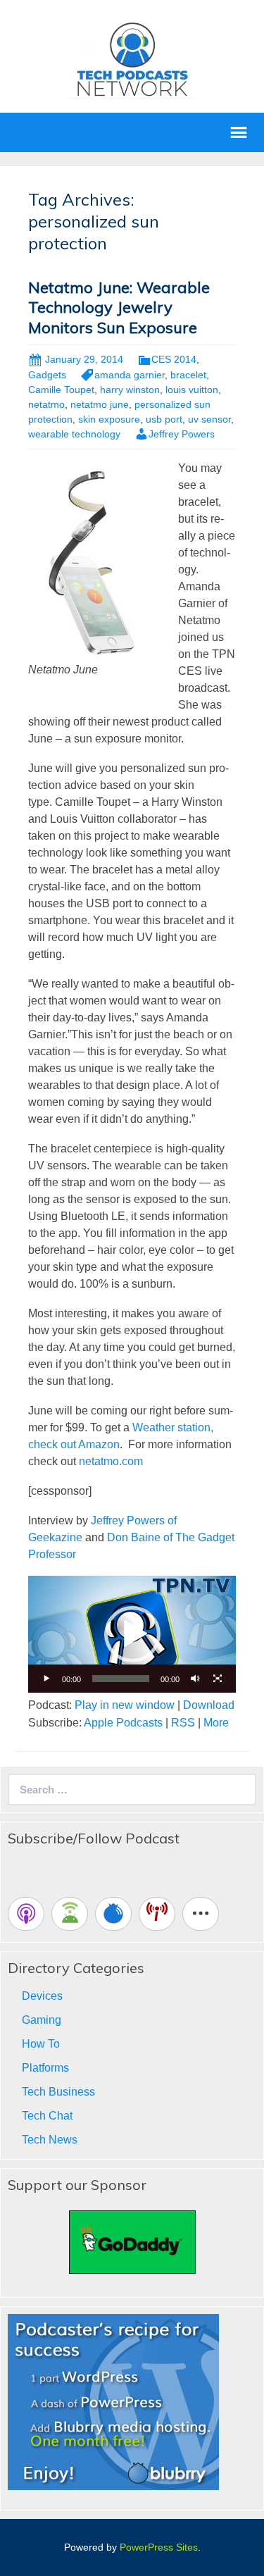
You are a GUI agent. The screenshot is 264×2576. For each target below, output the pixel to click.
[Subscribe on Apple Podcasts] (26, 1914)
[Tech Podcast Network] (132, 59)
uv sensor (209, 419)
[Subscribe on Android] (70, 1914)
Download (209, 1705)
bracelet (188, 375)
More (216, 1723)
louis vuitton (192, 390)
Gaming (42, 2020)
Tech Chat (47, 2116)
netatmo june (100, 404)
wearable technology (74, 434)
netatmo (46, 404)
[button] (132, 1634)
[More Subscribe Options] (201, 1914)
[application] (132, 1634)
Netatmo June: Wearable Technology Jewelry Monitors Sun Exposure (119, 307)
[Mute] (195, 1679)
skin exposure (109, 419)
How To (41, 2044)
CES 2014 (174, 359)
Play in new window (125, 1705)
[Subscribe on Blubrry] (113, 1914)
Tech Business (58, 2092)
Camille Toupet (61, 390)
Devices (42, 1996)
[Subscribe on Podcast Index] (157, 1914)
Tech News (50, 2140)
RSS (183, 1723)
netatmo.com (111, 1461)
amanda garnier (130, 375)
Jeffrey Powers (182, 434)
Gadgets (47, 375)
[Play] (46, 1679)
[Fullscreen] (218, 1679)
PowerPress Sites (159, 2547)
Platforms (45, 2068)
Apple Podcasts (123, 1723)
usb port (164, 419)
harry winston (130, 390)
